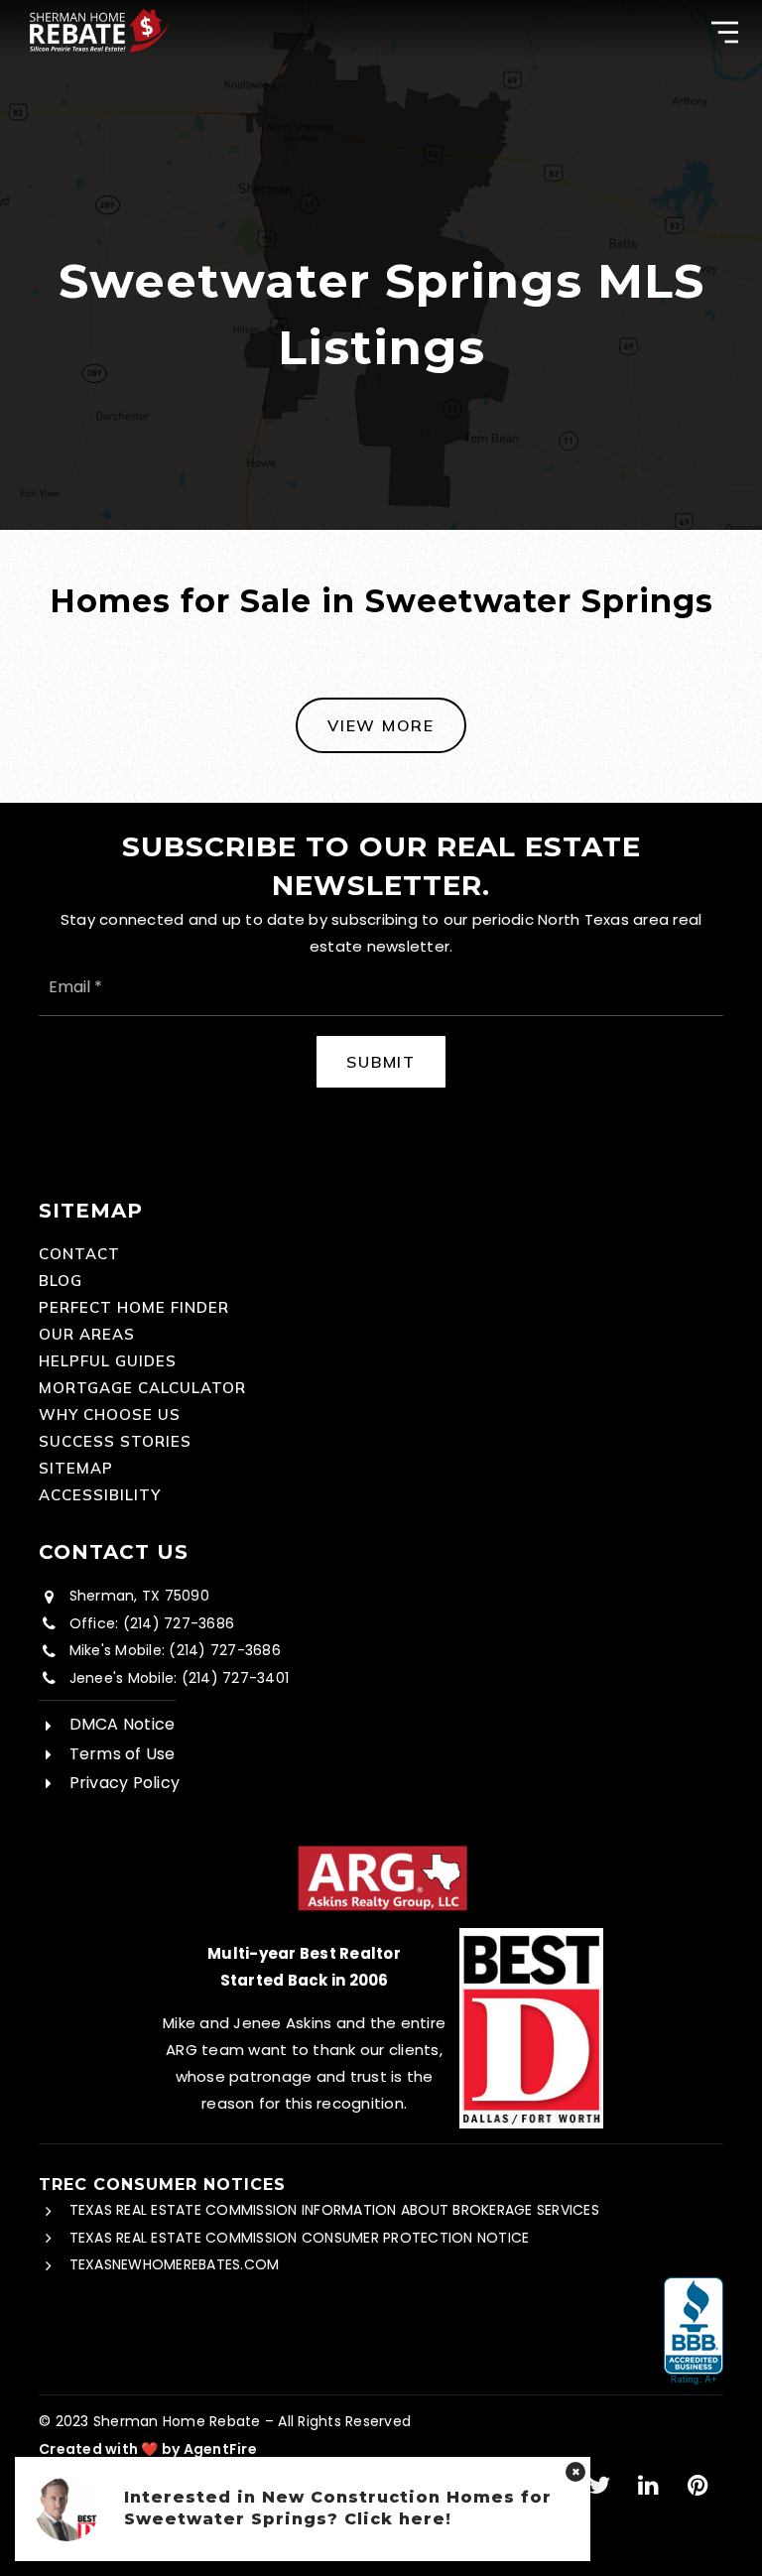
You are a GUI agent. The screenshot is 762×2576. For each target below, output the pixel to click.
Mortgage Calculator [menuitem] (142, 1388)
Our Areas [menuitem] (87, 1334)
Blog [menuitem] (61, 1281)
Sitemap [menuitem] (76, 1468)
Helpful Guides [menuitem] (108, 1361)
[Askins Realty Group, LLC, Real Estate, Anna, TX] (694, 2332)
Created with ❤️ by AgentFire (148, 2449)
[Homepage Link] (100, 28)
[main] (381, 401)
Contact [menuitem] (79, 1254)
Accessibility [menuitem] (100, 1495)
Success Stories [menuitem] (115, 1441)
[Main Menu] (725, 32)
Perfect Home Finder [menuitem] (134, 1307)
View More (381, 725)
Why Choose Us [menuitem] (110, 1415)
